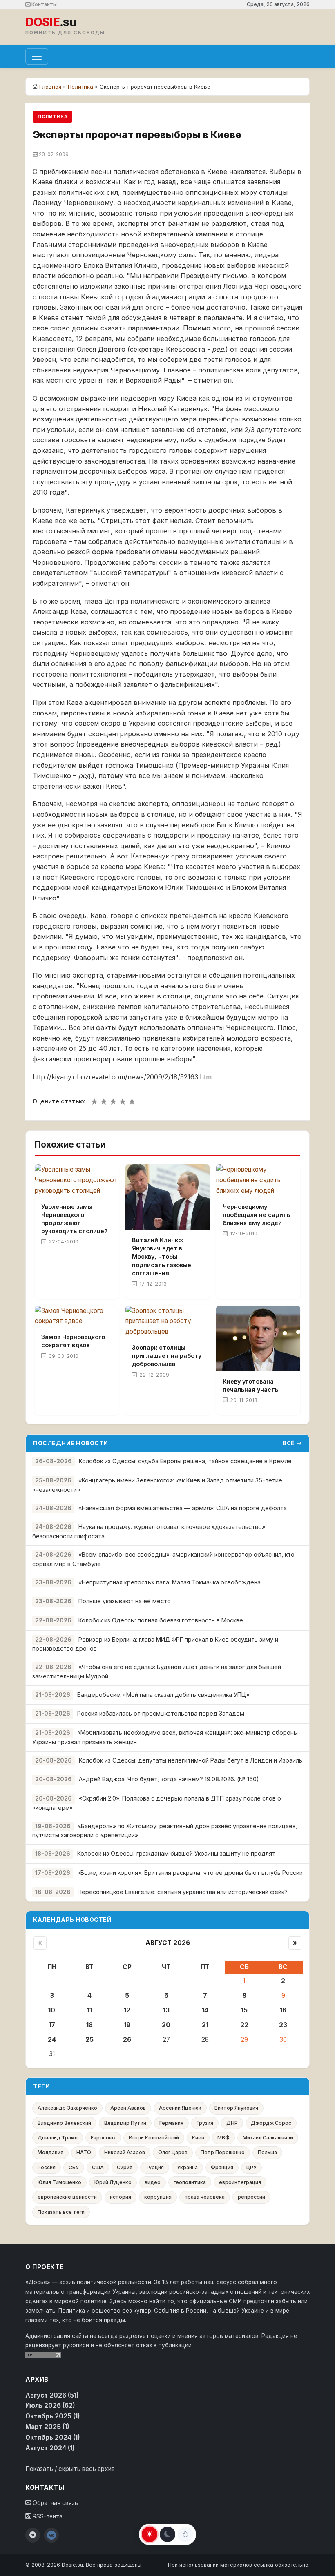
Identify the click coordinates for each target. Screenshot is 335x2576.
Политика (80, 87)
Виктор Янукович (236, 2108)
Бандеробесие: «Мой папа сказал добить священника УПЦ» (163, 1695)
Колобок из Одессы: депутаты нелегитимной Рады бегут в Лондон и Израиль (191, 1760)
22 (244, 2025)
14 (205, 2010)
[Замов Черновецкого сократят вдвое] (77, 1316)
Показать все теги (61, 2212)
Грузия (205, 2123)
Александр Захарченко (67, 2108)
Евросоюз (103, 2138)
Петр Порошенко (223, 2152)
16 (283, 2010)
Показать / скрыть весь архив (70, 2469)
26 (127, 2040)
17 (52, 2025)
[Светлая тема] (150, 2534)
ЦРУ (251, 2167)
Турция (155, 2167)
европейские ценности (67, 2197)
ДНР (232, 2123)
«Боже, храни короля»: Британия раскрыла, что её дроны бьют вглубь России (190, 1873)
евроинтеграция (240, 2182)
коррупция (158, 2197)
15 (244, 2010)
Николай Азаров (125, 2152)
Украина (187, 2167)
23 (283, 2025)
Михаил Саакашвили (268, 2138)
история (121, 2197)
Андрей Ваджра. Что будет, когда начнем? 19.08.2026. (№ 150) (169, 1779)
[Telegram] (33, 2535)
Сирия (125, 2167)
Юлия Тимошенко (59, 2182)
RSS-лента (47, 2516)
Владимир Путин (125, 2123)
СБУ (74, 2167)
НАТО (84, 2152)
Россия (47, 2167)
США (98, 2167)
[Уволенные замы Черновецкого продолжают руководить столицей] (77, 1180)
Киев (198, 2138)
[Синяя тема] (185, 2534)
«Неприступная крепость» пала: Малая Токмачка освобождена (170, 1582)
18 (89, 2025)
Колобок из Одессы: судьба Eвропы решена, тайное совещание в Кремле (185, 1461)
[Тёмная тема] (167, 2534)
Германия (171, 2123)
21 (205, 2025)
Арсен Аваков (128, 2108)
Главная (50, 87)
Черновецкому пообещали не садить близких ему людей (256, 1215)
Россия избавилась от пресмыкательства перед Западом (161, 1713)
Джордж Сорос (271, 2123)
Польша (267, 2152)
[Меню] (37, 56)
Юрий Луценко (113, 2182)
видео (153, 2182)
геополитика (190, 2182)
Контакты (44, 4)
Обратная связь (55, 2503)
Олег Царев (173, 2152)
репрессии (251, 2197)
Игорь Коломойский (154, 2138)
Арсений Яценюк (180, 2108)
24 (52, 2040)
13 (166, 2010)
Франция (222, 2167)
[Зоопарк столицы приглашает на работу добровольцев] (167, 1321)
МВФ (223, 2138)
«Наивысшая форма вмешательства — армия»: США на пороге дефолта (183, 1508)
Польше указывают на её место (125, 1601)
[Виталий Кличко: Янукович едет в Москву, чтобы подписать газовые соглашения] (167, 1197)
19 (127, 2025)
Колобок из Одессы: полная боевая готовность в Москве (161, 1620)
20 (166, 2025)
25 (89, 2040)
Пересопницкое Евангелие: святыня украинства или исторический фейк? (183, 1892)
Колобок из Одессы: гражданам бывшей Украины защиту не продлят (176, 1853)
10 (52, 2010)
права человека (205, 2197)
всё (289, 1443)
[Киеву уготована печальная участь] (258, 1338)
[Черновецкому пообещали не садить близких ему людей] (258, 1180)
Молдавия (50, 2152)
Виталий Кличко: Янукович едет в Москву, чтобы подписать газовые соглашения (162, 1257)
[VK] (51, 2535)
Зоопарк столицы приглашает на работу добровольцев (167, 1356)
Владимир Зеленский (64, 2123)
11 (89, 2010)
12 (127, 2010)
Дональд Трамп (58, 2138)
